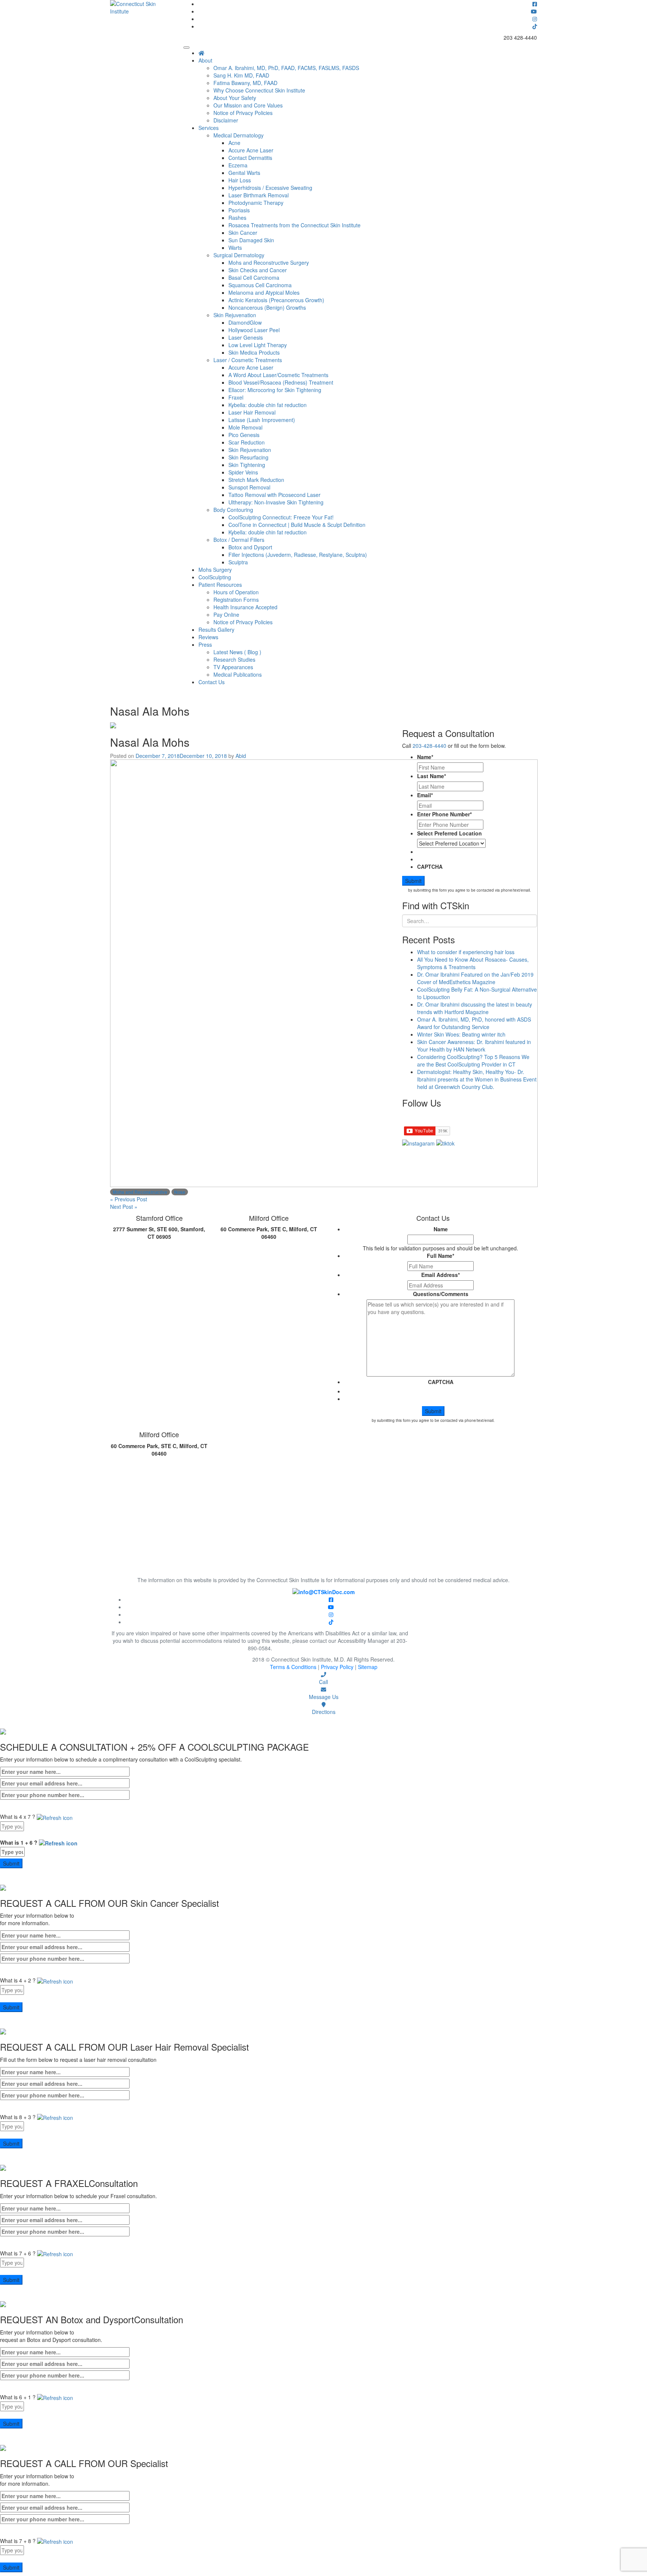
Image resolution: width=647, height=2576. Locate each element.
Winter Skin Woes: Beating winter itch (461, 1034)
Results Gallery (216, 629)
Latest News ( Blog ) (237, 652)
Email (425, 795)
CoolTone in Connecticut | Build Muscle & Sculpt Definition (297, 525)
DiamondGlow (245, 322)
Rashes (237, 218)
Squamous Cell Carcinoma (260, 285)
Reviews (208, 637)
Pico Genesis (244, 435)
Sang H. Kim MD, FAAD (241, 75)
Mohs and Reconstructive (140, 1192)
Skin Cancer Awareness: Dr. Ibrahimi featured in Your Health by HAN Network (474, 1046)
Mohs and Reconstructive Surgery (269, 263)
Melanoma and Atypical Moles (264, 292)
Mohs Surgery (215, 570)
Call (323, 1682)
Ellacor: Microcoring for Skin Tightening (275, 390)
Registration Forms (236, 600)
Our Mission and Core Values (248, 105)
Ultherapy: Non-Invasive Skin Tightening (276, 502)
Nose (180, 1192)
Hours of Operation (236, 592)
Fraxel (236, 397)
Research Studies (234, 659)
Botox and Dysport (250, 547)
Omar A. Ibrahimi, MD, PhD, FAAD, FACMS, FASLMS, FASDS (286, 68)
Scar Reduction (247, 442)
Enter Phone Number (444, 814)
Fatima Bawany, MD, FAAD (245, 83)
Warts (235, 248)
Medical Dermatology (239, 135)
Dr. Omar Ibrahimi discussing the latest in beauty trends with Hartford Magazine (475, 1008)
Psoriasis (239, 210)
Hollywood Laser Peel (254, 330)
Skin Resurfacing (248, 457)
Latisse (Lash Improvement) (262, 420)
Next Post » (124, 1207)
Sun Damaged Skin (251, 240)
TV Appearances (233, 667)
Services (209, 128)
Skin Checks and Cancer (258, 270)
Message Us (324, 1697)
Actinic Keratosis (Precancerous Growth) (276, 300)
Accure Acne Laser (251, 150)
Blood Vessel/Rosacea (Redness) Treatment (281, 382)
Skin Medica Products (254, 352)
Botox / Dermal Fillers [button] (239, 540)
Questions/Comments (441, 1294)
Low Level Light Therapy (258, 345)
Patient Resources (220, 585)
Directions (324, 1712)
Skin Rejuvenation (235, 315)
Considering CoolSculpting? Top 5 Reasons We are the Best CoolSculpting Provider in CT (473, 1061)
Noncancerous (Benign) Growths (267, 307)
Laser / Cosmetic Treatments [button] (248, 360)
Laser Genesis (246, 337)
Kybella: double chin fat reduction (268, 405)
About (205, 60)
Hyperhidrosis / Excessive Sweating (270, 188)
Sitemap (368, 1667)
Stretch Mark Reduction (256, 480)
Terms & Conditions (294, 1667)
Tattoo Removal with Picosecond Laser (274, 495)
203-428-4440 (429, 746)
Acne (234, 143)
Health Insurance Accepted (245, 607)
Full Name (441, 1256)
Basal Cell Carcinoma (254, 277)
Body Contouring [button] (233, 510)
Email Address (441, 1275)
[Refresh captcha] (55, 1817)
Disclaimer (226, 120)
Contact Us (212, 682)
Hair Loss (240, 180)
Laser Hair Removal (252, 412)
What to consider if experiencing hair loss (466, 952)
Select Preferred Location (449, 833)
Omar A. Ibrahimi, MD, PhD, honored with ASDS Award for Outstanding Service (474, 1023)
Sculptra (238, 562)
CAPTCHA (430, 867)
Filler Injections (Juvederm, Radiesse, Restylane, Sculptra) (298, 555)
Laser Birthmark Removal (259, 195)
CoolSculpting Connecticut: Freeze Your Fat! (281, 517)
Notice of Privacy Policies (243, 113)
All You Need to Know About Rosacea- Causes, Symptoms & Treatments (473, 963)
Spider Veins (243, 472)
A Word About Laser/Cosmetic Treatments (278, 375)
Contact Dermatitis (250, 158)
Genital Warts (244, 173)
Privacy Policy (338, 1667)
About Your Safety (235, 98)
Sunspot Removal (249, 487)
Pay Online (226, 615)
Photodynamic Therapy (256, 203)
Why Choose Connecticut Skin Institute (259, 90)
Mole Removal (245, 427)
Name (425, 757)
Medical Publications (238, 674)
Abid (241, 756)
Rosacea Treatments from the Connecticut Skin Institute (294, 225)
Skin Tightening (247, 465)
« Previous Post (129, 1199)
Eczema (238, 165)
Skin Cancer (243, 233)
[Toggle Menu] (186, 48)
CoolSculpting (215, 577)
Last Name (432, 776)
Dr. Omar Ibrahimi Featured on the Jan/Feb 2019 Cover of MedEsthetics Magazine (475, 978)
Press (205, 644)
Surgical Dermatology (239, 255)
